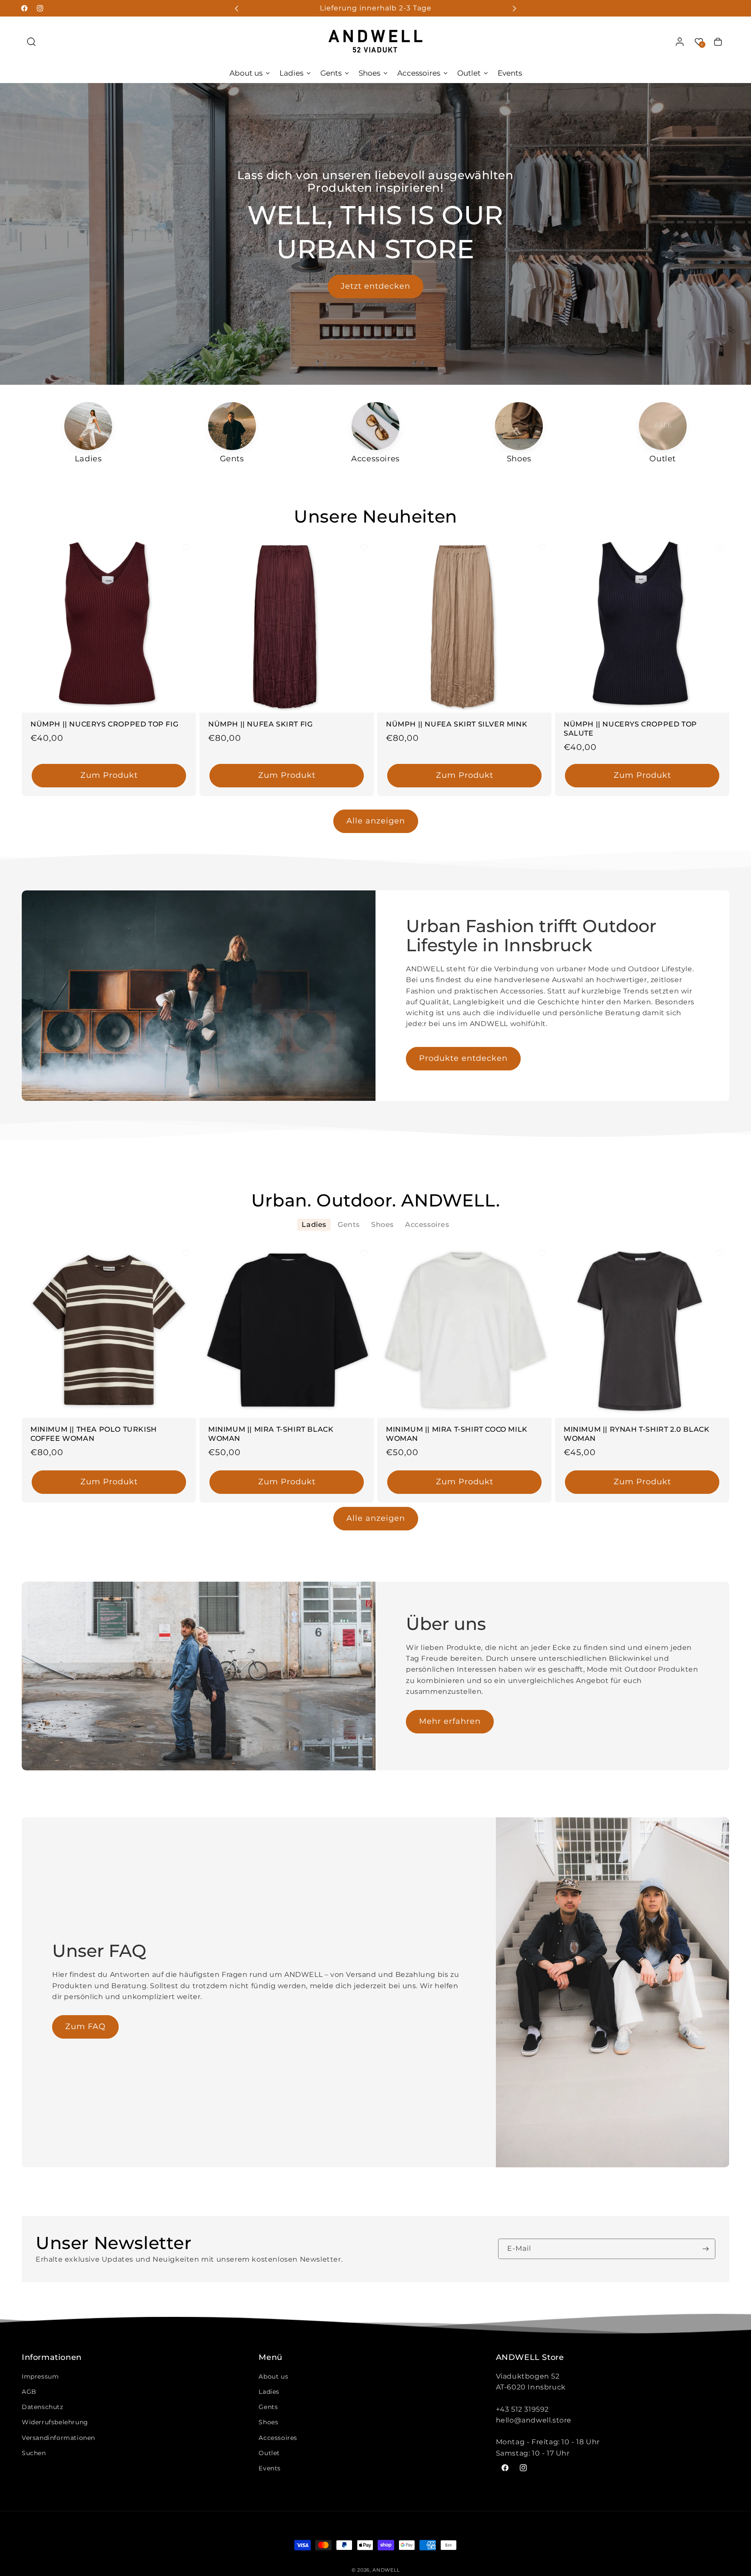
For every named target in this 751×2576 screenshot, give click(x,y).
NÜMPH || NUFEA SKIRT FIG (260, 724)
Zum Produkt (109, 776)
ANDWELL (386, 2570)
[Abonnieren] (705, 2249)
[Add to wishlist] (186, 548)
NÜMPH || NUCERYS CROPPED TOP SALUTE (630, 729)
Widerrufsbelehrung (55, 2422)
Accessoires (278, 2438)
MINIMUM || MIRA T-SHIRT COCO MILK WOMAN (457, 1434)
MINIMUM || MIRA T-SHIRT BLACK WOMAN (271, 1434)
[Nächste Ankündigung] (514, 8)
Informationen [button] (52, 2358)
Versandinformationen (58, 2438)
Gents (268, 2407)
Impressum (40, 2376)
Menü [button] (270, 2358)
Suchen (34, 2453)
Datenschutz (43, 2407)
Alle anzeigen (376, 821)
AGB (29, 2392)
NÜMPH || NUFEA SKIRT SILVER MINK (457, 724)
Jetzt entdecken (375, 287)
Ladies (269, 2392)
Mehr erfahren (450, 1721)
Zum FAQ (85, 2026)
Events (270, 2468)
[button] (31, 42)
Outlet (269, 2453)
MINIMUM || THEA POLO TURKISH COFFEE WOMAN (94, 1434)
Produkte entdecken (463, 1058)
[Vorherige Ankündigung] (237, 8)
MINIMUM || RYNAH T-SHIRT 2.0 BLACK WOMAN (636, 1434)
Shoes (268, 2422)
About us (273, 2376)
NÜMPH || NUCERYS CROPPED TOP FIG (104, 724)
